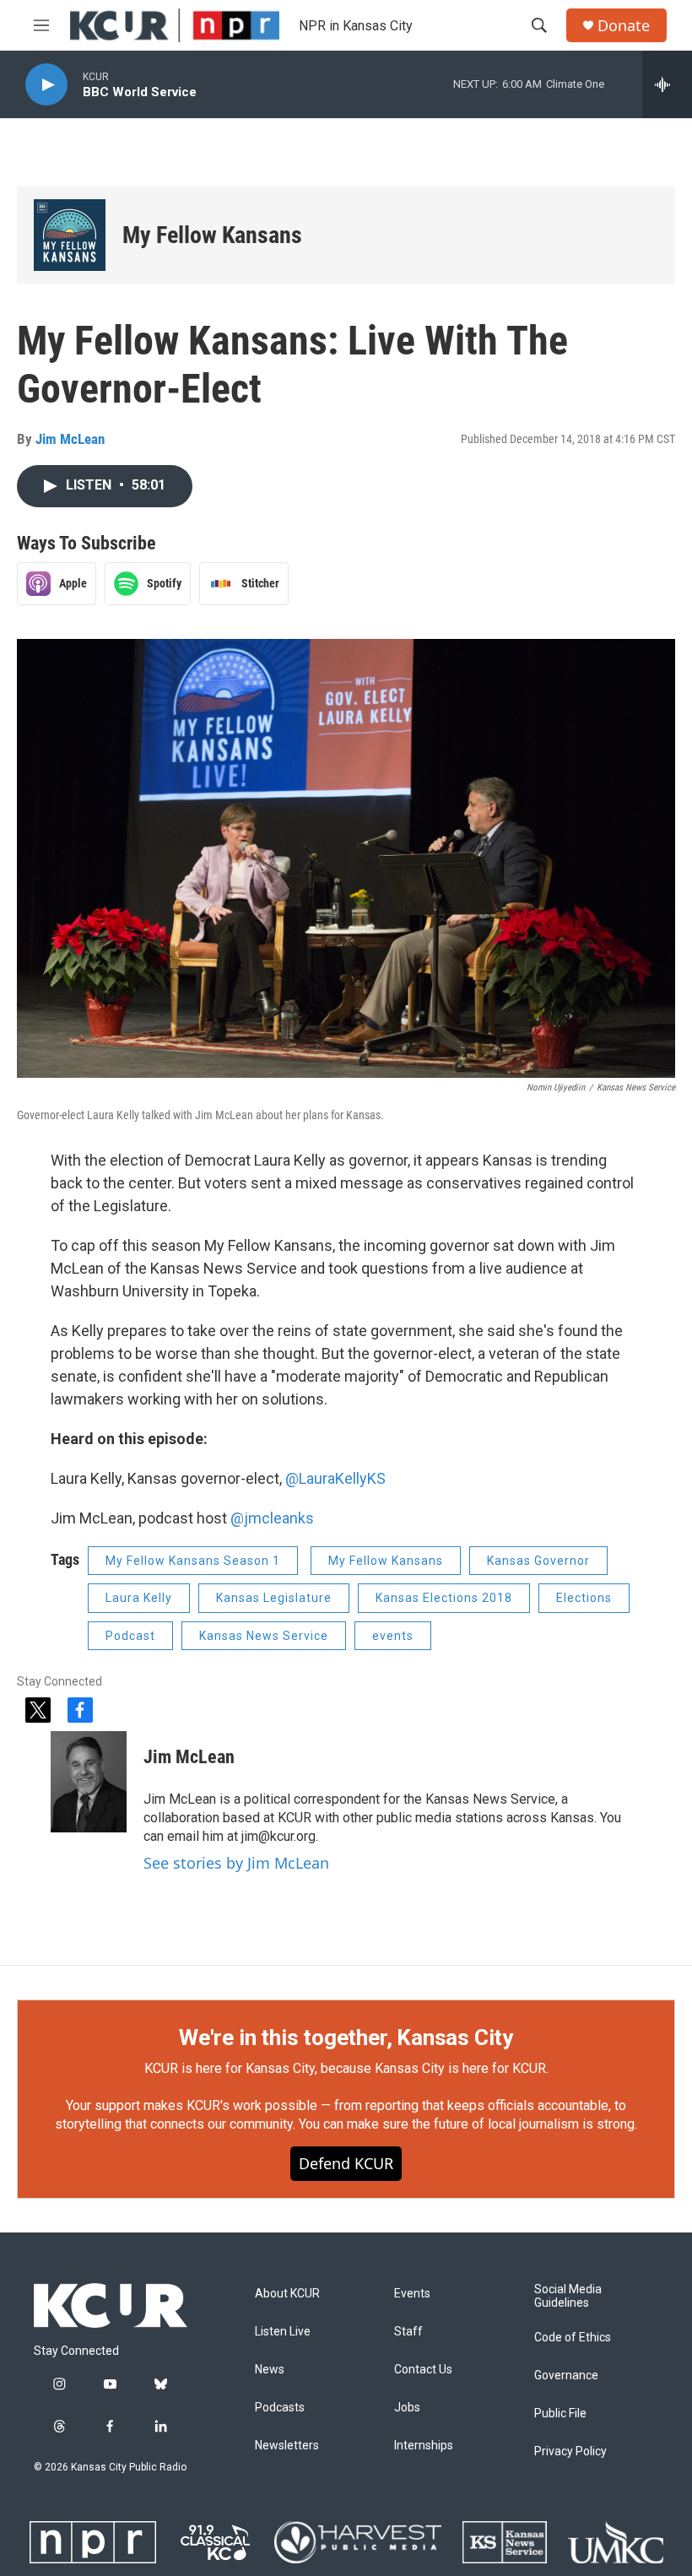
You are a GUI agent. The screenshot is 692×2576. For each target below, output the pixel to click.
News (270, 2370)
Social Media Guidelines (568, 2296)
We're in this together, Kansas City (346, 2038)
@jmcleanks (272, 1518)
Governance (566, 2376)
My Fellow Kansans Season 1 (193, 1561)
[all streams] (667, 84)
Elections (584, 1598)
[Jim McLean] (89, 1782)
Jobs (407, 2408)
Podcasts (280, 2408)
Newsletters (287, 2446)
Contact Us (423, 2370)
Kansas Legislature (274, 1598)
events (393, 1636)
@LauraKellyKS (335, 1478)
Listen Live (283, 2332)
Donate (624, 26)
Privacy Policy (570, 2452)
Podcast (130, 1636)
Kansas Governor (538, 1561)
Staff (408, 2332)
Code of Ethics (573, 2338)
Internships (424, 2446)
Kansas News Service (264, 1636)
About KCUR (287, 2294)
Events (412, 2294)
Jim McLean (70, 439)
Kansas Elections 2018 (444, 1598)
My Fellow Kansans (212, 235)
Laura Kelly (139, 1598)
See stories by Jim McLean (236, 1863)
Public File (560, 2414)
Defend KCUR (346, 2163)
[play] (46, 85)
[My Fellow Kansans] (70, 235)
